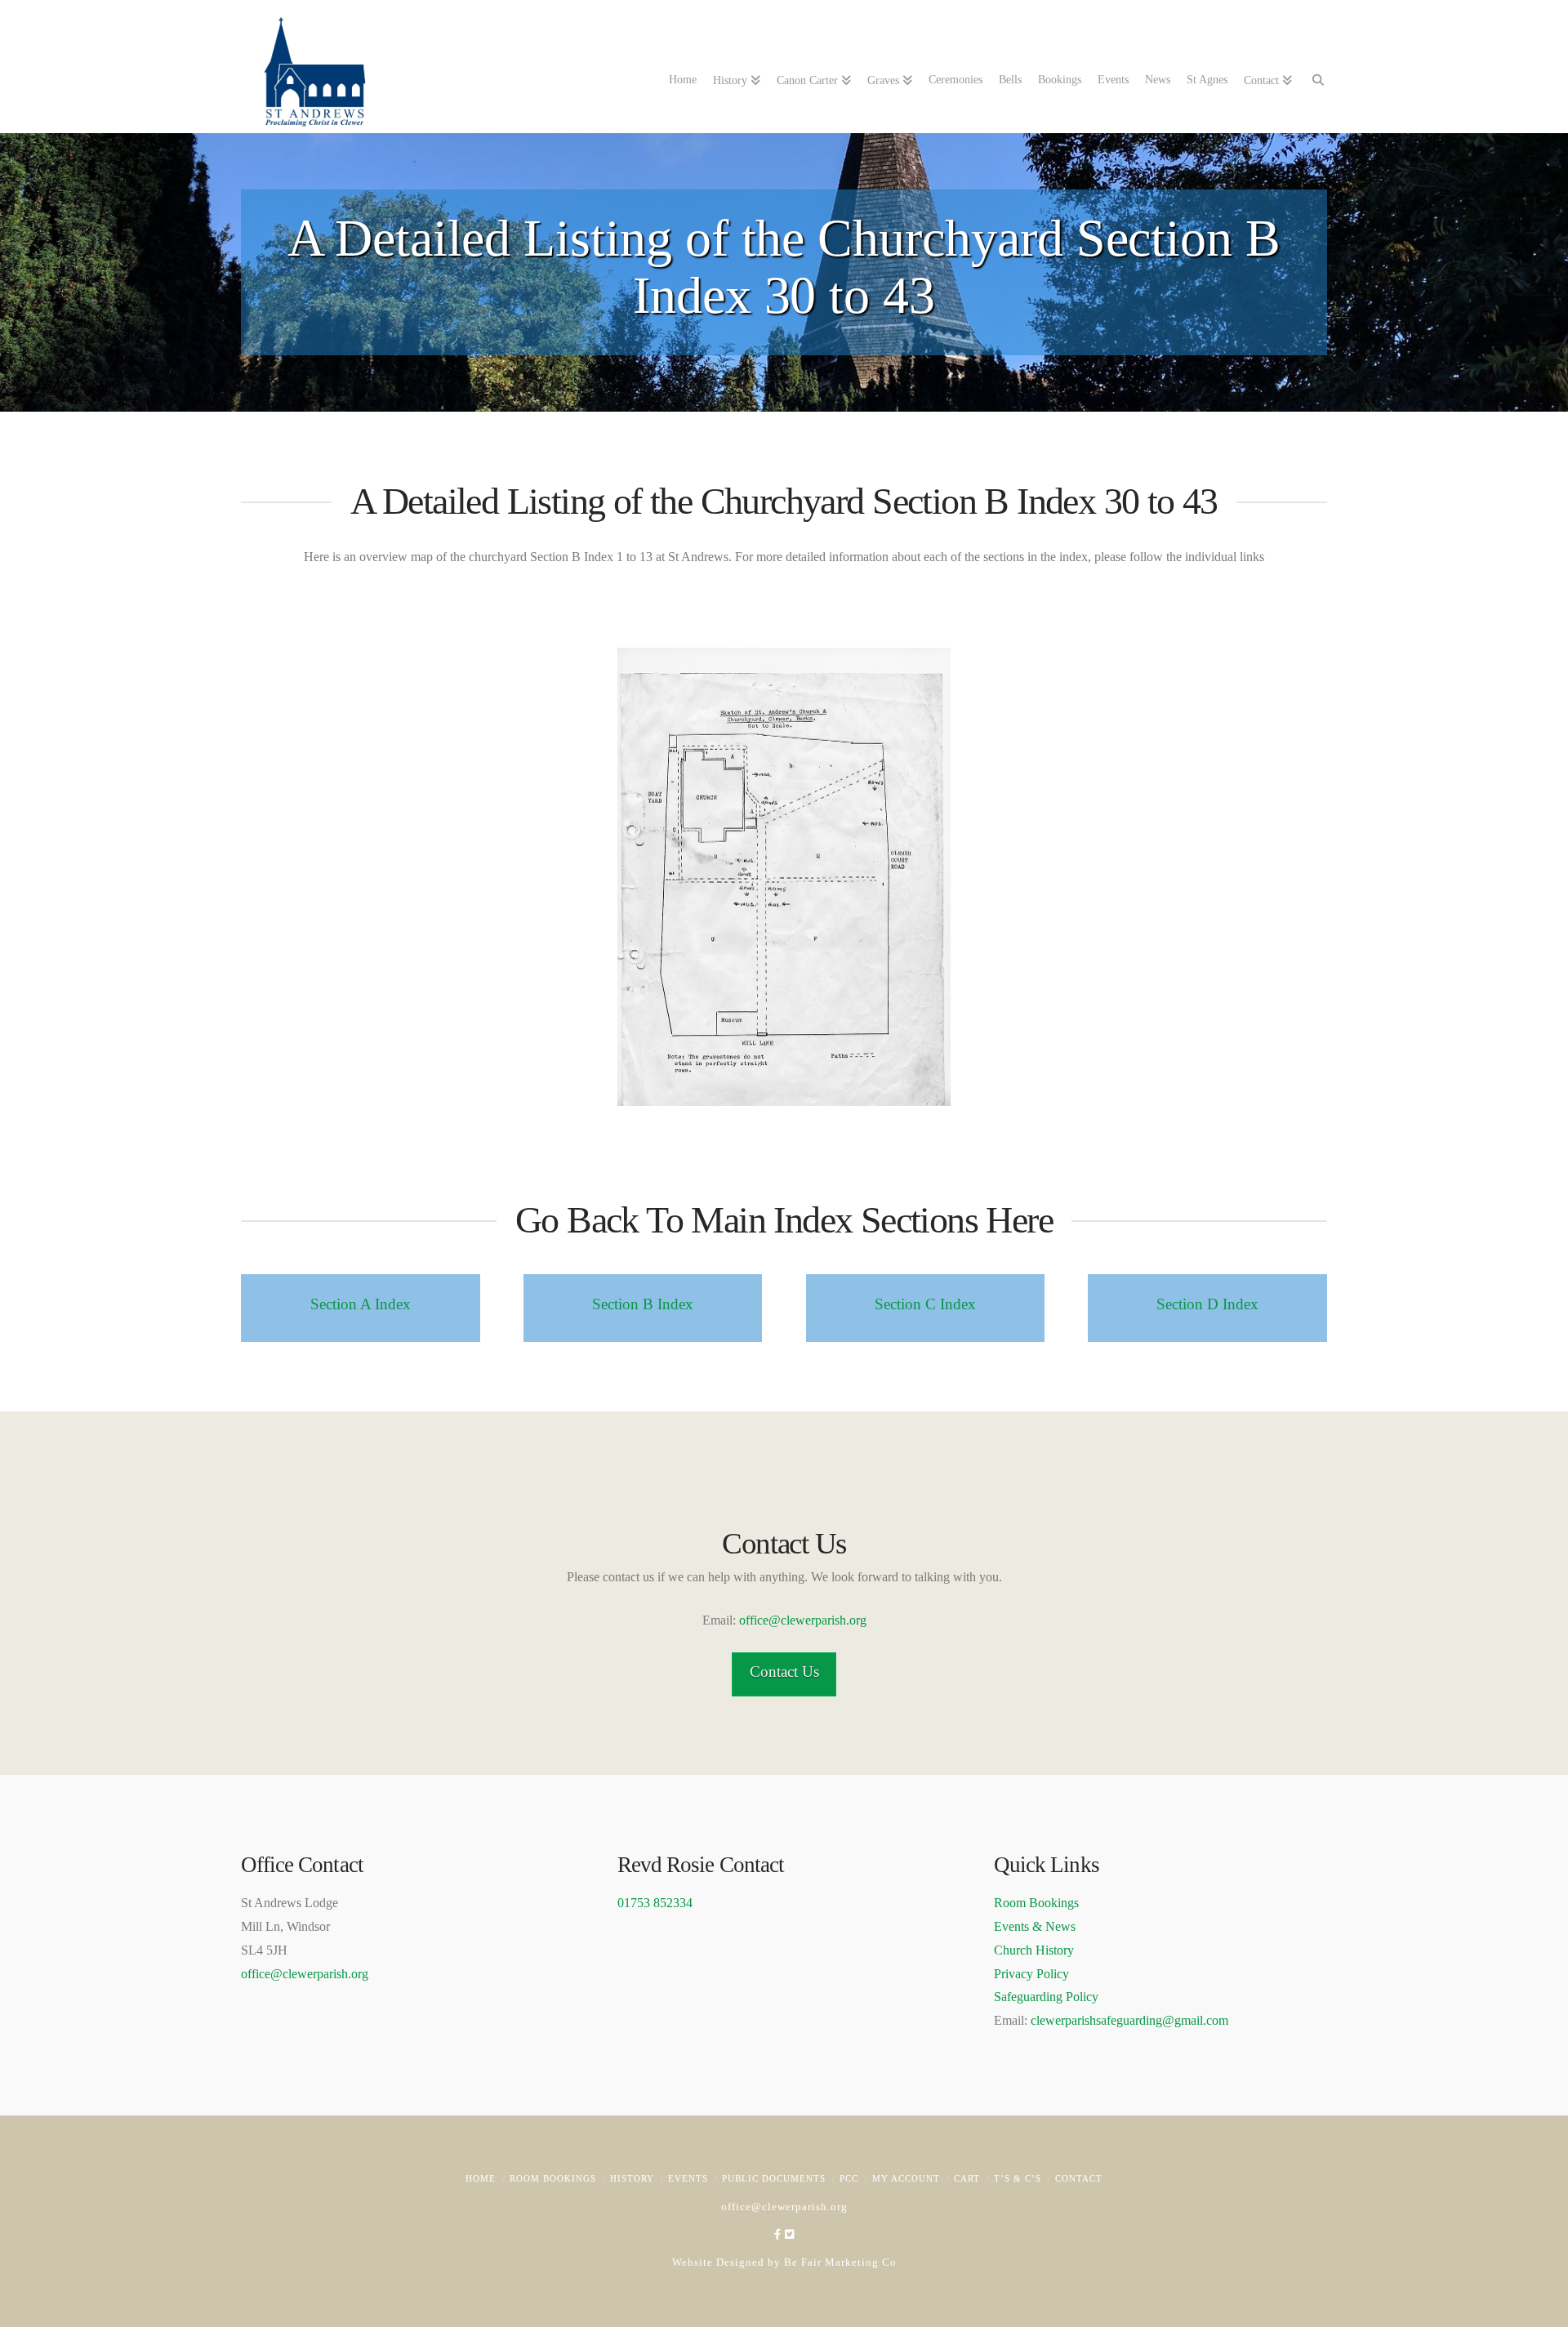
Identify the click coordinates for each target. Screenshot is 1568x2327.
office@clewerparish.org (803, 1620)
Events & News (1035, 1926)
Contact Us (784, 1672)
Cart (967, 2178)
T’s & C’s (1018, 2178)
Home (481, 2178)
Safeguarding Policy (1046, 1997)
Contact (1079, 2178)
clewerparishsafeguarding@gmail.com (1129, 2020)
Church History (1034, 1950)
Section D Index (1207, 1304)
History (632, 2178)
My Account (906, 2178)
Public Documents (774, 2178)
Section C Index (925, 1304)
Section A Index (361, 1304)
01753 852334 (655, 1903)
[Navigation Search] (1314, 78)
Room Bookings (1036, 1903)
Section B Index (643, 1304)
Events (688, 2178)
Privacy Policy (1031, 1974)
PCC (849, 2178)
